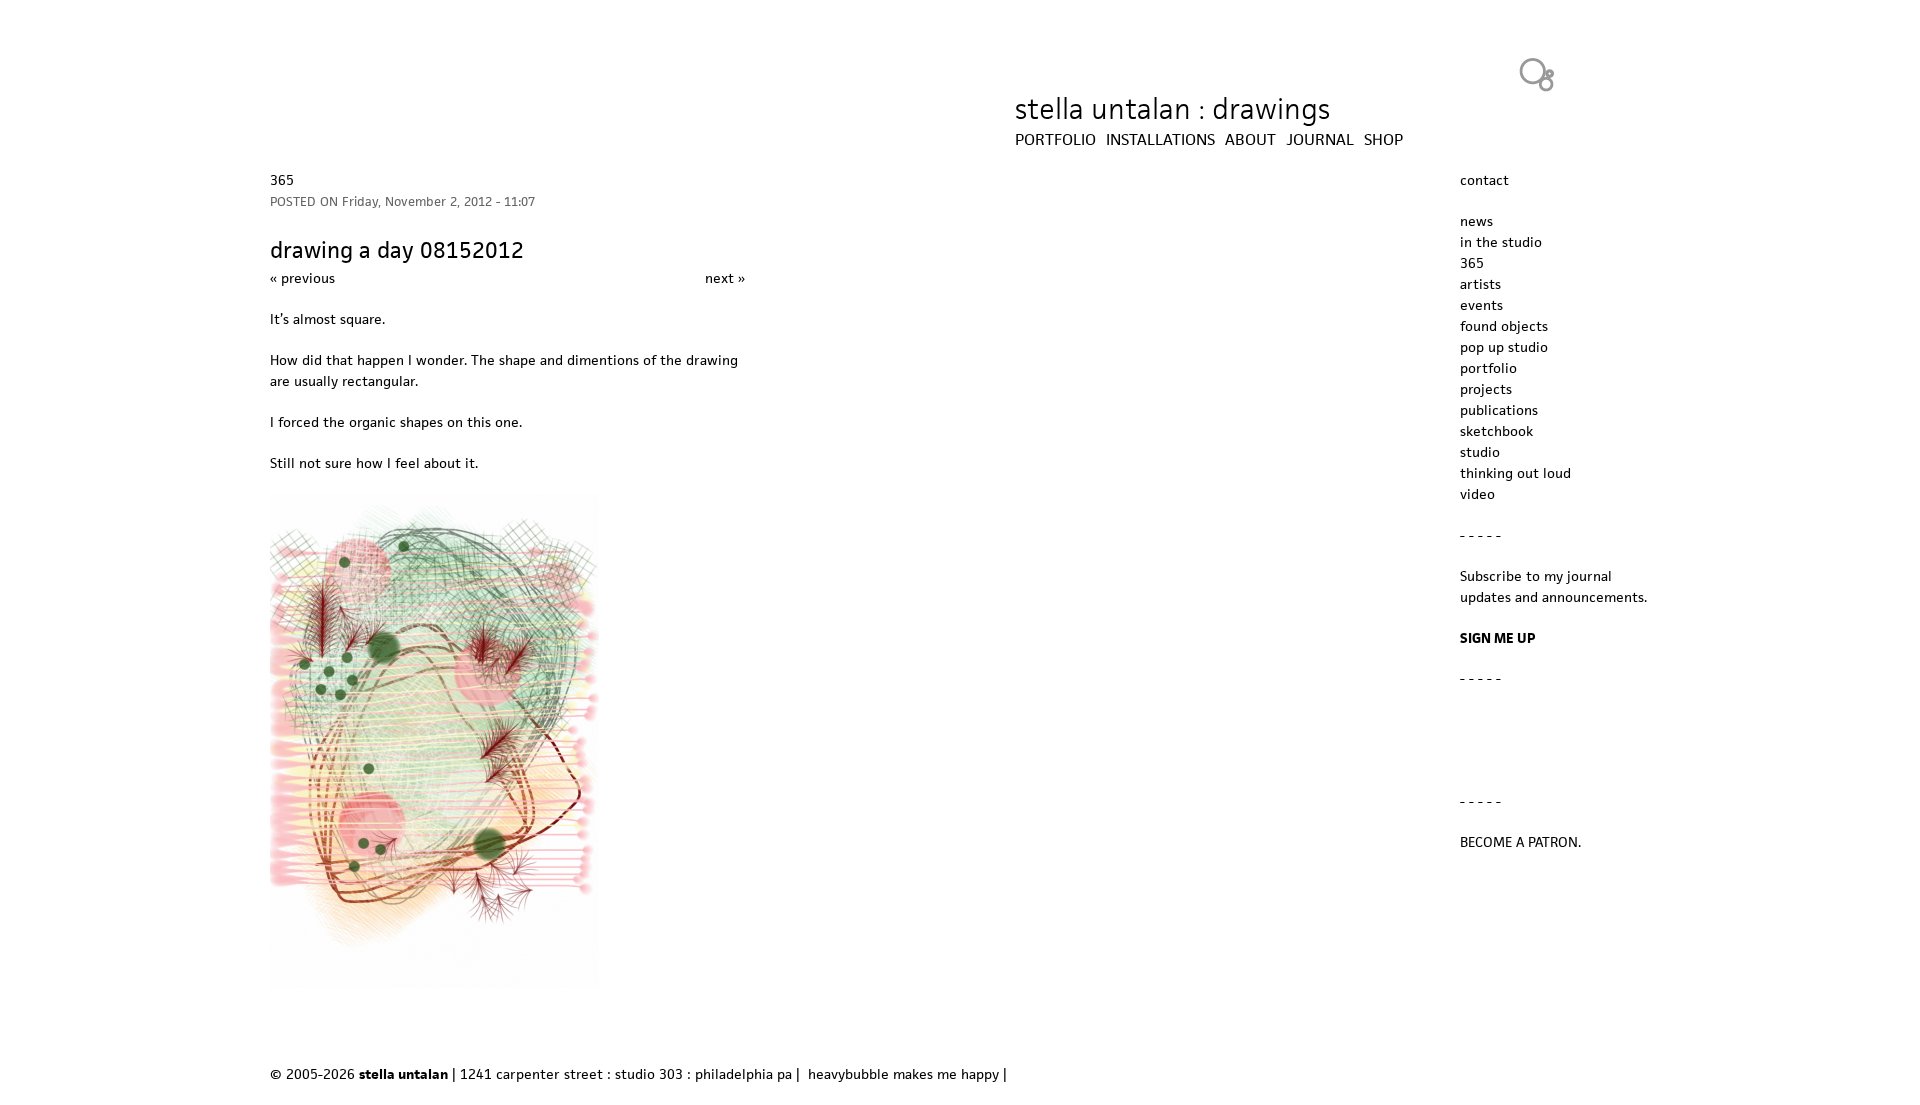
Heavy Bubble (1537, 74)
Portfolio (1055, 140)
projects (1486, 389)
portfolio (1488, 368)
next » (725, 278)
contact (1484, 180)
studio (1480, 452)
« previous (302, 278)
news (1476, 221)
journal (1320, 140)
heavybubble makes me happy (903, 1074)
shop (1383, 140)
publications (1499, 410)
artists (1480, 284)
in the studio (1501, 242)
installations (1160, 140)
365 (282, 180)
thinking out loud (1515, 473)
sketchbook (1496, 431)
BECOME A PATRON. (1520, 842)
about (1250, 140)
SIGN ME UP (1498, 638)
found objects (1504, 326)
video (1477, 494)
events (1481, 305)
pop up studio (1504, 347)
